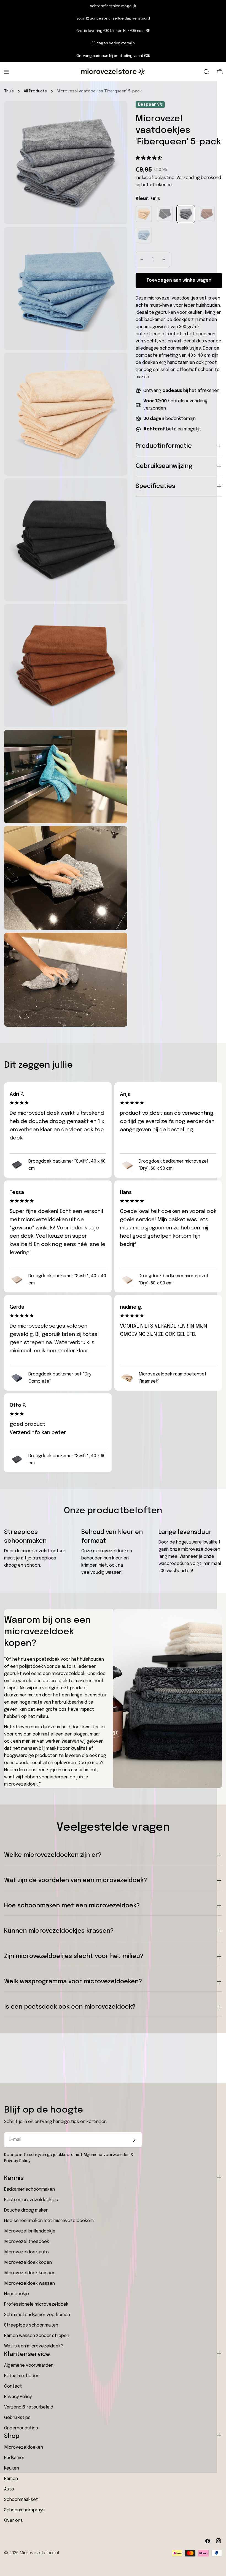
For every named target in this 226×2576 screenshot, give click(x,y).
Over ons (14, 2521)
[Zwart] (165, 214)
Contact (13, 2386)
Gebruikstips (17, 2418)
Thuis (9, 91)
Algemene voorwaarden (107, 2155)
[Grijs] (186, 214)
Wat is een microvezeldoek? (33, 2346)
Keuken (12, 2468)
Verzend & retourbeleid (29, 2407)
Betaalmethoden (22, 2376)
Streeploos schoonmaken (31, 2325)
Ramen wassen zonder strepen (37, 2336)
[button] (149, 158)
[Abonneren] (134, 2140)
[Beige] (144, 214)
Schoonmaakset (21, 2500)
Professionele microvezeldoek (36, 2304)
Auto (9, 2489)
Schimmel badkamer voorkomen (37, 2315)
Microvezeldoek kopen (28, 2263)
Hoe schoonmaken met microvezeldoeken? (49, 2221)
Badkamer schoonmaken (29, 2189)
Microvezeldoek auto (26, 2252)
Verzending (188, 178)
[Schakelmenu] (6, 72)
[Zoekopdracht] (206, 72)
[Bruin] (207, 214)
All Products (35, 91)
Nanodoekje (17, 2294)
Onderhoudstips (21, 2428)
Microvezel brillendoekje (30, 2231)
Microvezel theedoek (27, 2242)
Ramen (11, 2479)
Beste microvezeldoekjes (31, 2200)
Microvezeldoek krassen (30, 2273)
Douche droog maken (26, 2210)
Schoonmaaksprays (24, 2510)
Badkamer (14, 2458)
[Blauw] (144, 235)
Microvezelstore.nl (39, 2553)
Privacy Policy (17, 2161)
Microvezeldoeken (24, 2447)
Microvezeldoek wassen (29, 2283)
